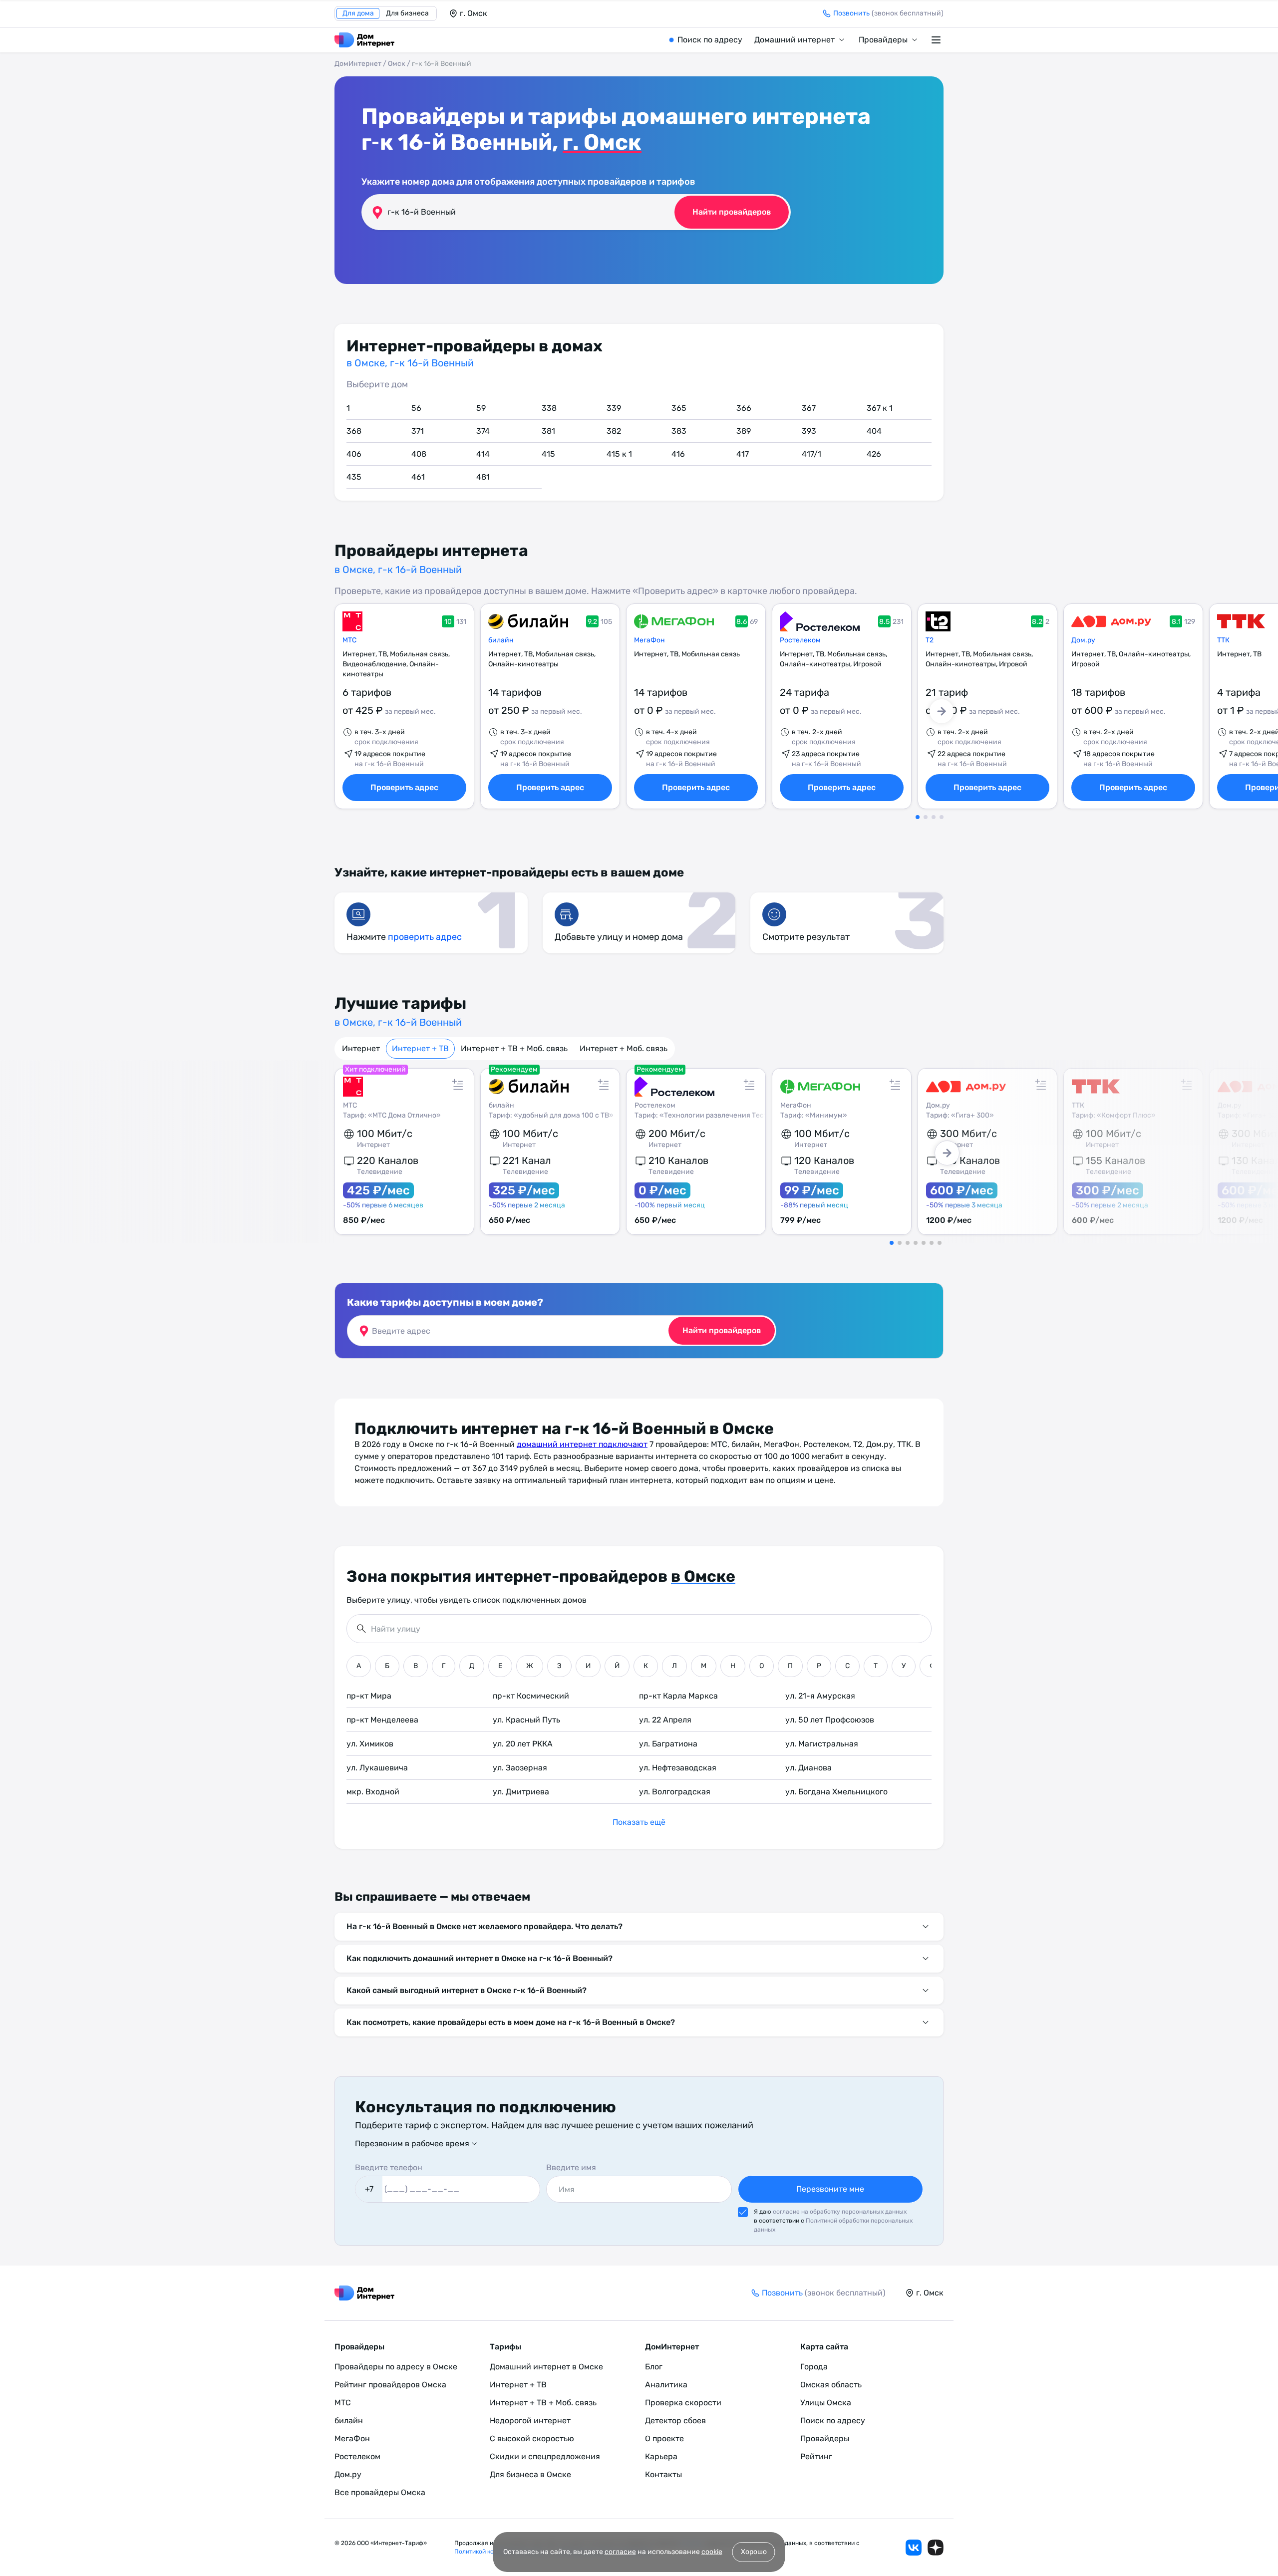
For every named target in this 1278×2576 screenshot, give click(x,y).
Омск (397, 64)
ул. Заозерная (520, 1768)
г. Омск (602, 142)
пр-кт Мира (369, 1696)
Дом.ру (1083, 640)
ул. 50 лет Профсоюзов (830, 1720)
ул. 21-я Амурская (820, 1696)
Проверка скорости (683, 2403)
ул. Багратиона (668, 1744)
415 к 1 (619, 454)
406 (354, 454)
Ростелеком (800, 640)
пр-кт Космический (531, 1696)
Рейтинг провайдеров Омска (390, 2385)
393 (809, 431)
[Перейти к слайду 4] (942, 817)
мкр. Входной (373, 1792)
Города (814, 2367)
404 (874, 431)
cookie (712, 2552)
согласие (620, 2552)
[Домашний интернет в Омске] (364, 40)
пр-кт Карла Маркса (678, 1696)
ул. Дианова (808, 1768)
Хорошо (754, 2552)
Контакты (663, 2474)
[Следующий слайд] (942, 711)
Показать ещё (639, 1822)
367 (809, 408)
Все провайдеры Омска (380, 2492)
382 (614, 431)
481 (483, 477)
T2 (930, 640)
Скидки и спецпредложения (545, 2456)
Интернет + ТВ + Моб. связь (514, 1048)
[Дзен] (936, 2548)
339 (614, 408)
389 (744, 431)
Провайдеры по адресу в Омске (396, 2367)
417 (743, 454)
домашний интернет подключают (582, 1444)
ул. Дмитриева (521, 1792)
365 (679, 408)
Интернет (361, 1048)
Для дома (358, 13)
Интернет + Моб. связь (624, 1048)
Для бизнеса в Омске (530, 2474)
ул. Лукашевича (377, 1768)
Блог (654, 2367)
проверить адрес (425, 937)
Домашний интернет (795, 40)
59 (481, 408)
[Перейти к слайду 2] (926, 817)
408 (419, 454)
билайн (501, 640)
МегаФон (649, 640)
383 (679, 431)
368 (354, 431)
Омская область (831, 2385)
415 (548, 454)
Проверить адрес (404, 787)
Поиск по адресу (710, 40)
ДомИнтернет (358, 64)
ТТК (1223, 640)
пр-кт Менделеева (382, 1720)
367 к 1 (880, 408)
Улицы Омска (826, 2403)
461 (418, 477)
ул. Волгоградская (675, 1792)
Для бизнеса (407, 13)
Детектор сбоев (675, 2421)
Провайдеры (883, 40)
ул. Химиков (370, 1744)
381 (548, 431)
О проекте (664, 2438)
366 (744, 408)
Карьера (661, 2456)
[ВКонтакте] (914, 2548)
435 (354, 477)
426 (874, 454)
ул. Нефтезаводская (678, 1768)
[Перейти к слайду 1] (918, 817)
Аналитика (666, 2385)
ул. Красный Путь (526, 1720)
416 (678, 454)
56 (416, 408)
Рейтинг (816, 2456)
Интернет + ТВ (420, 1048)
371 (418, 431)
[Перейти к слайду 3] (934, 817)
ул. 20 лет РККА (523, 1744)
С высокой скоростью (532, 2438)
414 (483, 454)
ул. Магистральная (822, 1744)
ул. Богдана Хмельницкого (836, 1792)
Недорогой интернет (530, 2421)
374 (483, 431)
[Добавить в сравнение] (458, 1085)
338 (549, 408)
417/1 (811, 454)
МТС (349, 640)
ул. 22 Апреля (665, 1720)
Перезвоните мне (830, 2189)
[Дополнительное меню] (938, 40)
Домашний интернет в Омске (546, 2367)
